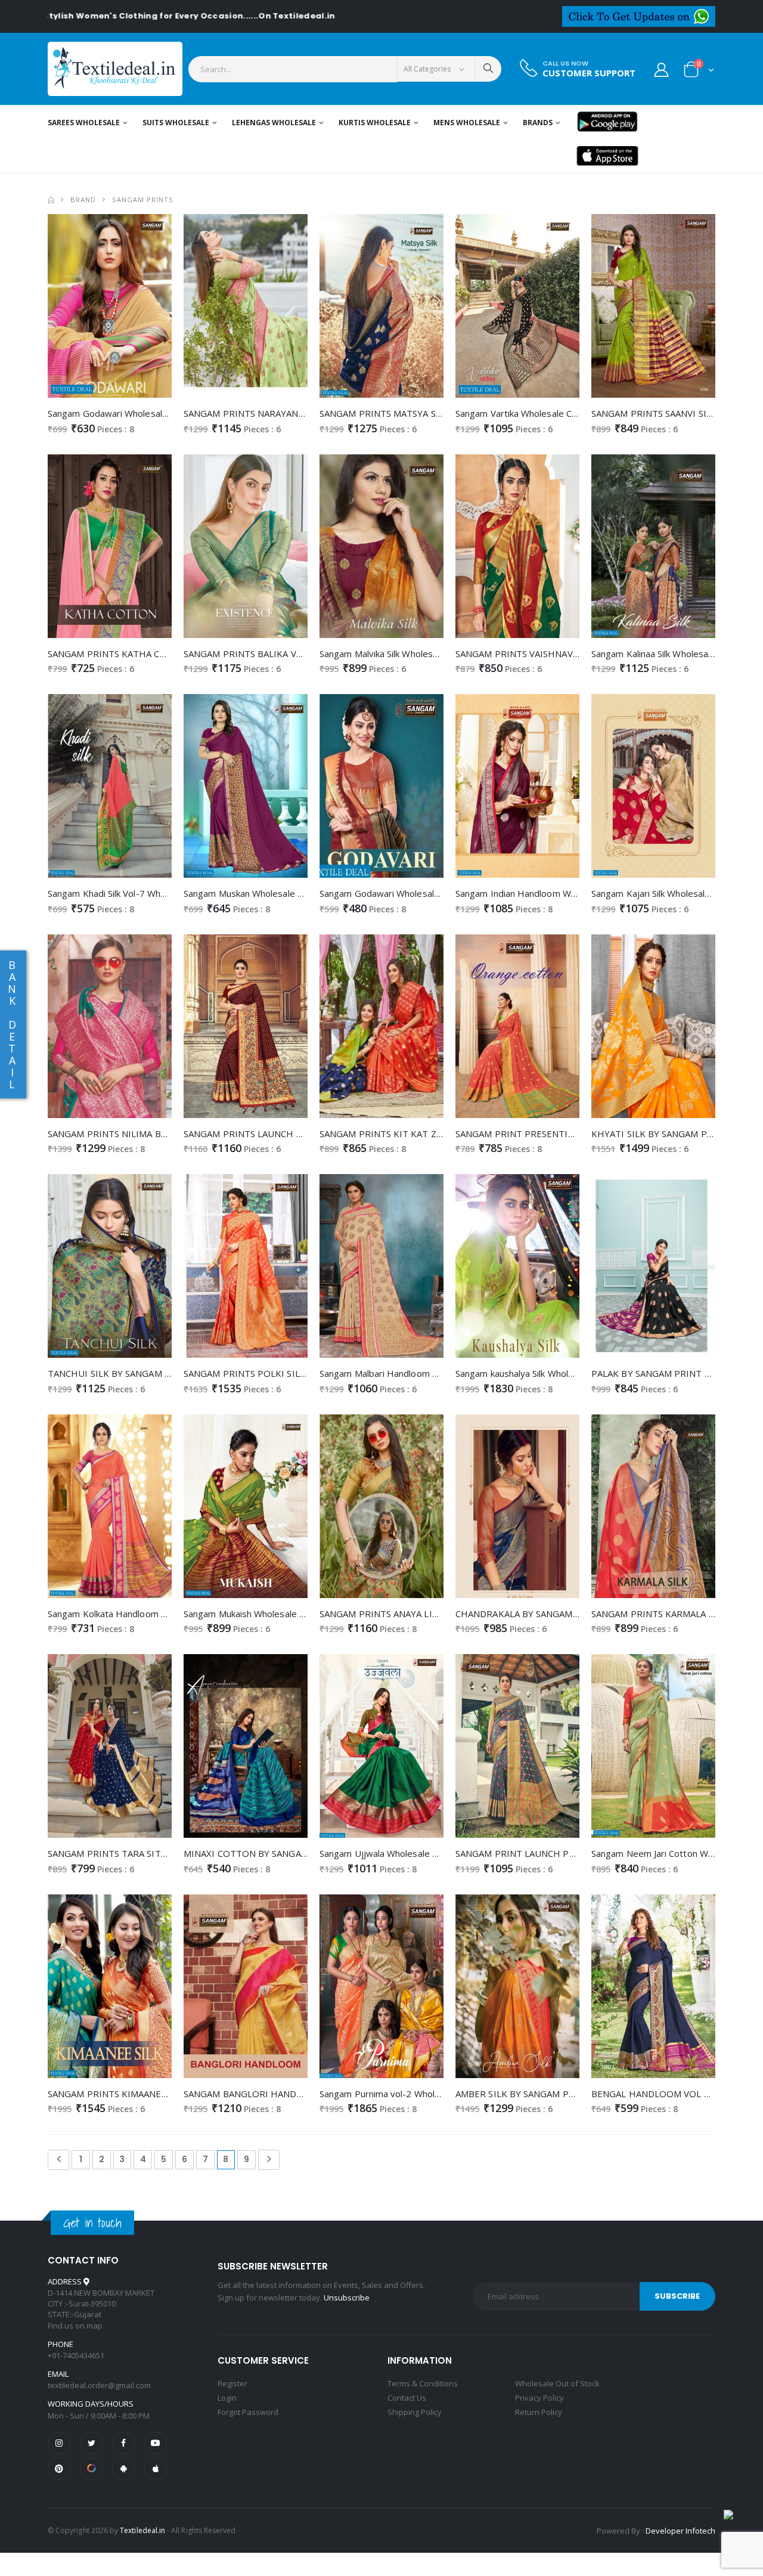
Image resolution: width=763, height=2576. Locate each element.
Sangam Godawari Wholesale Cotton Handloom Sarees (161, 413)
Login (227, 2398)
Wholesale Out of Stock (557, 2383)
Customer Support (589, 73)
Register (232, 2383)
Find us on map (75, 2326)
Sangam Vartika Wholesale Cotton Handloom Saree (561, 413)
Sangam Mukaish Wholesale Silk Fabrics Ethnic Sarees (293, 1614)
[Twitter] (91, 2443)
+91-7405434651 (76, 2355)
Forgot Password (248, 2412)
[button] (699, 72)
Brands (538, 123)
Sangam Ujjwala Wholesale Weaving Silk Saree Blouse (430, 1853)
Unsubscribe (347, 2298)
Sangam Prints (143, 199)
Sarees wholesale (84, 123)
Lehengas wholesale (274, 123)
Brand (83, 199)
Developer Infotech (680, 2531)
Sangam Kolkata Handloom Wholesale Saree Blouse (154, 1614)
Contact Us (407, 2398)
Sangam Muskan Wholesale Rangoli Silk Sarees (279, 893)
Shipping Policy (415, 2412)
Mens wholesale (467, 123)
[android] (123, 2469)
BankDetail (12, 1024)
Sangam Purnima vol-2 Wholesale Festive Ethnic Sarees (434, 2094)
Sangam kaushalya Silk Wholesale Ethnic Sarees (552, 1373)
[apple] (156, 2469)
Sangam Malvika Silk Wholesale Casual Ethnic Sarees (426, 654)
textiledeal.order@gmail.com (99, 2385)
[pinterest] (59, 2469)
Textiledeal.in (142, 2530)
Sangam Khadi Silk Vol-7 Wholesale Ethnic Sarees (148, 893)
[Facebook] (123, 2443)
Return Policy (539, 2412)
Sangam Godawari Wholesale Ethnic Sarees (409, 893)
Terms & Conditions (423, 2383)
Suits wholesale (176, 123)
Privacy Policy (539, 2398)
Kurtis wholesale (375, 123)
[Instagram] (59, 2443)
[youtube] (156, 2443)
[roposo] (91, 2469)
